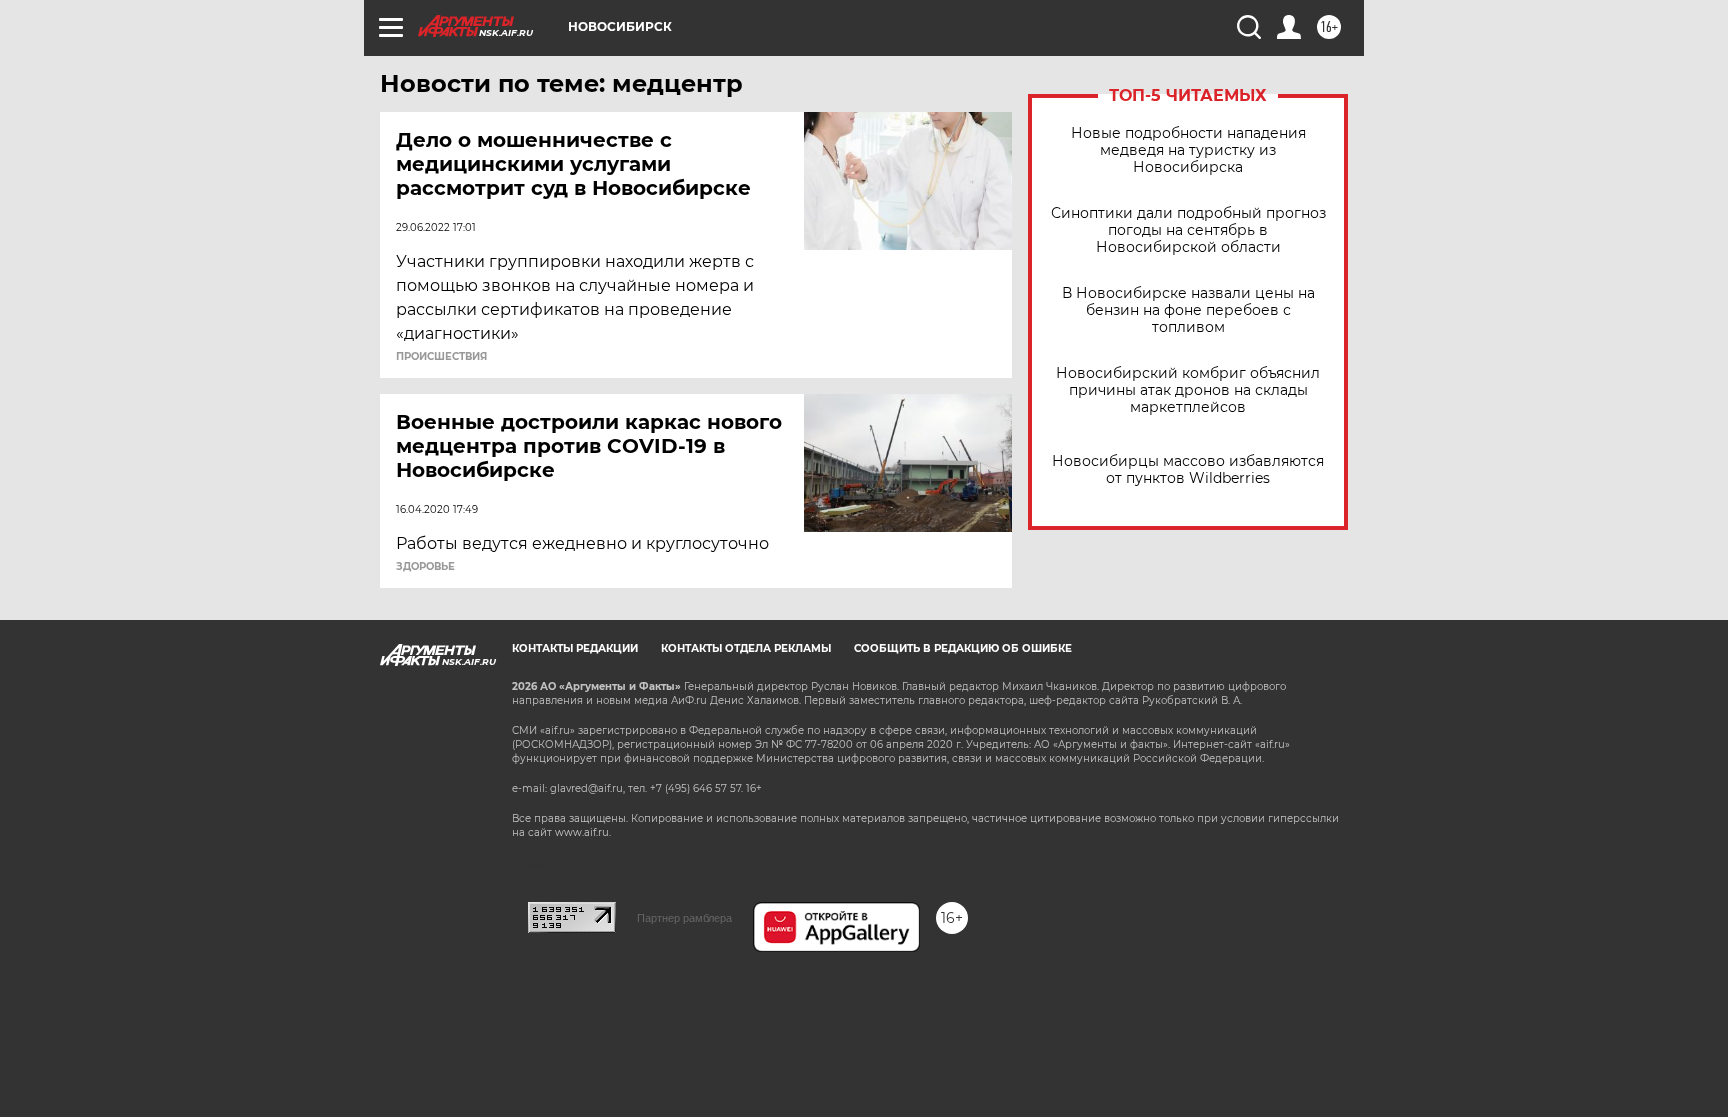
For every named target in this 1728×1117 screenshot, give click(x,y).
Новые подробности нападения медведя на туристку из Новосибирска (1188, 150)
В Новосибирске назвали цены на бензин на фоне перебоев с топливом (1188, 310)
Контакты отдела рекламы (746, 648)
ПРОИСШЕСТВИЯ (441, 357)
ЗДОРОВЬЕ (425, 567)
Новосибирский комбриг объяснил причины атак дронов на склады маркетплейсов (1188, 390)
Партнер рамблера (684, 918)
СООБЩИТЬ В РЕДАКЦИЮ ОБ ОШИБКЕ (963, 648)
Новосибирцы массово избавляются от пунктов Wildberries (1188, 470)
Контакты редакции (575, 648)
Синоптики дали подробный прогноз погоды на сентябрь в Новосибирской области (1188, 230)
